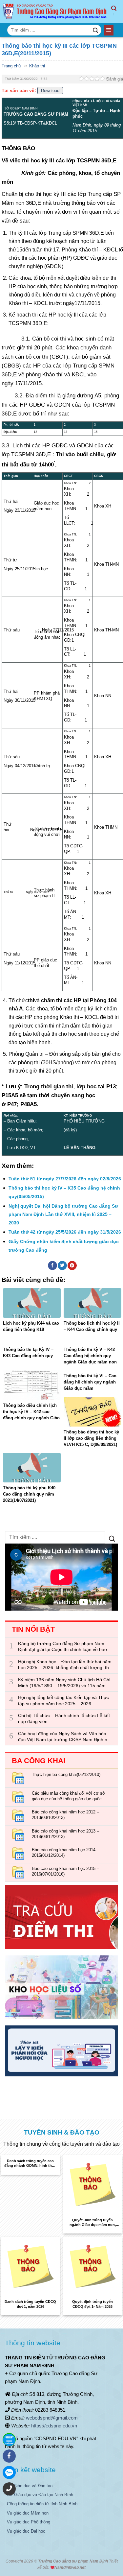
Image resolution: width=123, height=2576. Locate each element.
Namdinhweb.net (70, 2567)
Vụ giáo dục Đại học (26, 2531)
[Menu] (109, 30)
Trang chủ (11, 66)
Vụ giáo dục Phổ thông (29, 2522)
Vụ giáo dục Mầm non (28, 2513)
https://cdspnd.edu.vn (54, 2426)
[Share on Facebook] (52, 1265)
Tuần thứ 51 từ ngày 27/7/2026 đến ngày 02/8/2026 (65, 1179)
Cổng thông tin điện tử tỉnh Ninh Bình (42, 2504)
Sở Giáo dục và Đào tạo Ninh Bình (40, 2495)
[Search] (117, 12)
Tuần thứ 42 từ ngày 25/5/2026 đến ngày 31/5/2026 (65, 1232)
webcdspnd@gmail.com (52, 2418)
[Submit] (95, 30)
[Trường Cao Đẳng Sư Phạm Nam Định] (56, 12)
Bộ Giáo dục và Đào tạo (30, 2486)
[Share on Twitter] (62, 1265)
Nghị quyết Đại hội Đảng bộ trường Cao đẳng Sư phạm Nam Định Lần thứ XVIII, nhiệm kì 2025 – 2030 (63, 1214)
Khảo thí (37, 66)
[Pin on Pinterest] (72, 1265)
